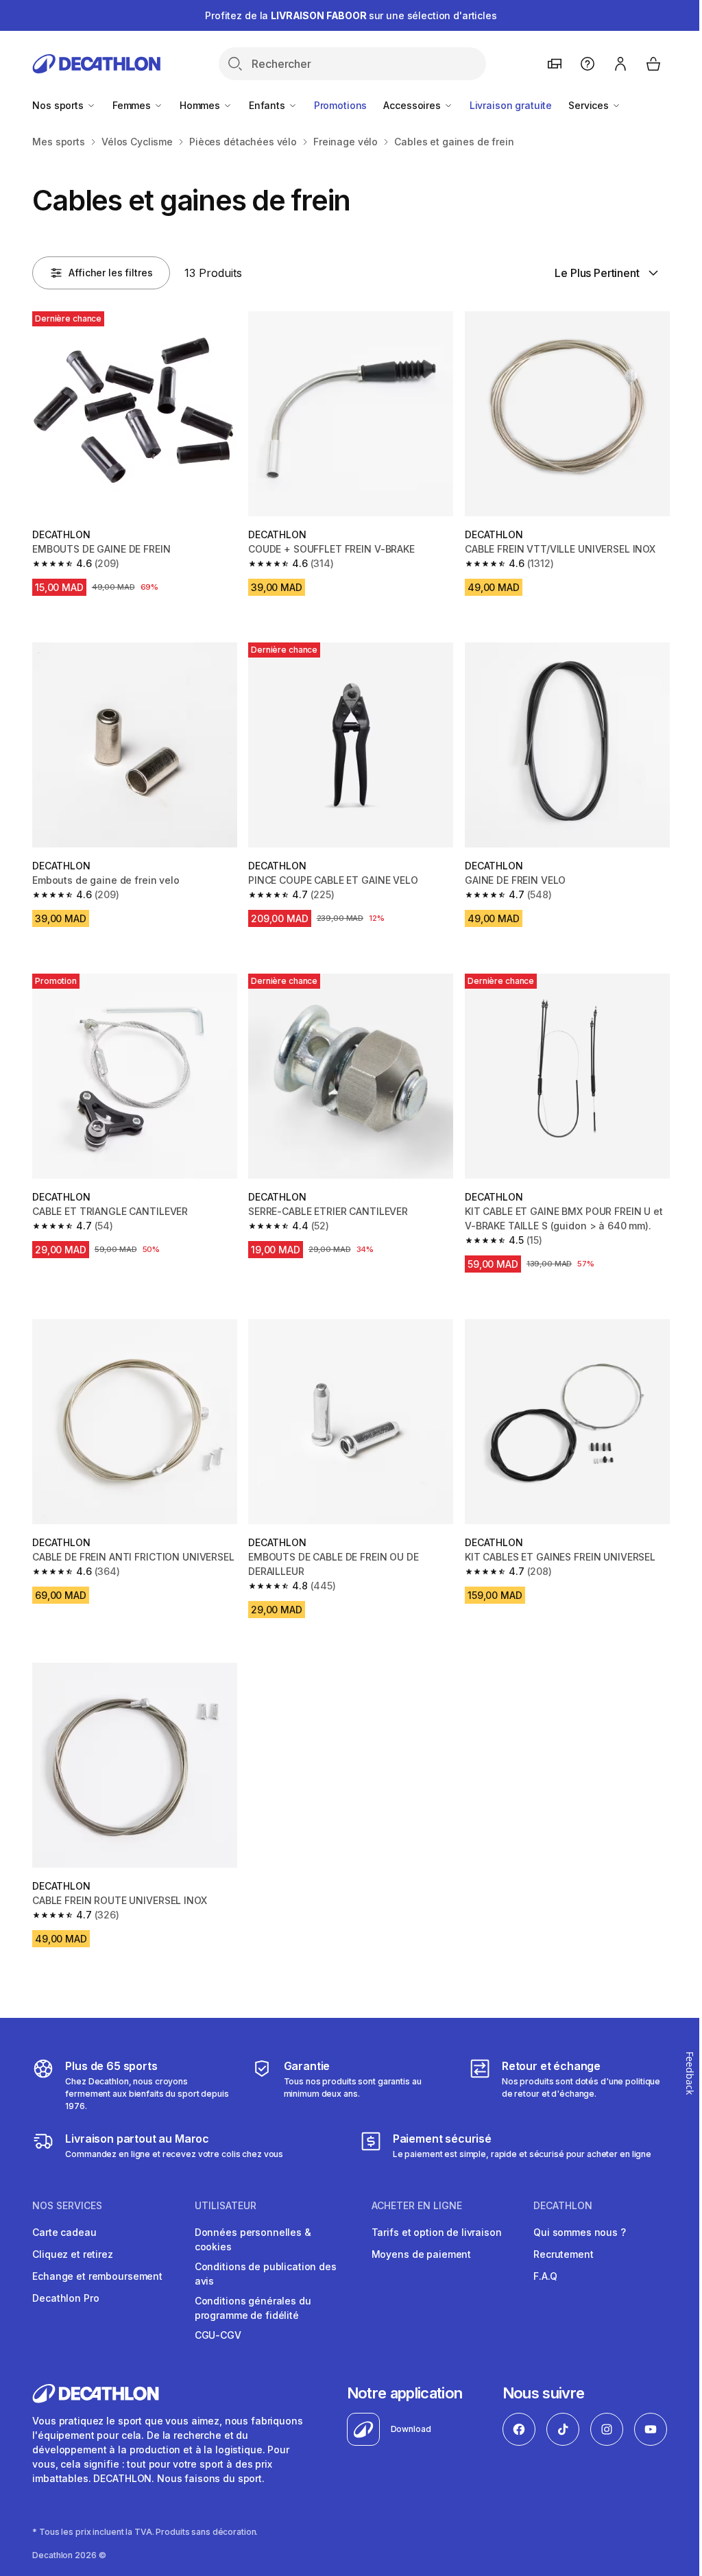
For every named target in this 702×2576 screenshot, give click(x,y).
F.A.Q (545, 2276)
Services (590, 105)
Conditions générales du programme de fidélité (253, 2308)
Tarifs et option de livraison (437, 2232)
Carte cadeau (64, 2232)
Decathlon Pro (65, 2298)
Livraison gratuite (511, 105)
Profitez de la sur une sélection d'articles (351, 15)
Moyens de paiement (421, 2254)
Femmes (133, 105)
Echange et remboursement (97, 2276)
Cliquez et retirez (72, 2254)
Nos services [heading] (67, 2206)
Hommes (201, 105)
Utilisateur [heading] (226, 2206)
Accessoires (413, 105)
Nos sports (59, 105)
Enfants (268, 105)
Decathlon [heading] (563, 2206)
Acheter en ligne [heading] (417, 2206)
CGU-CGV (218, 2335)
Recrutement (563, 2254)
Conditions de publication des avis (266, 2274)
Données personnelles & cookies (253, 2239)
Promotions (341, 105)
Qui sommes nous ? (580, 2232)
